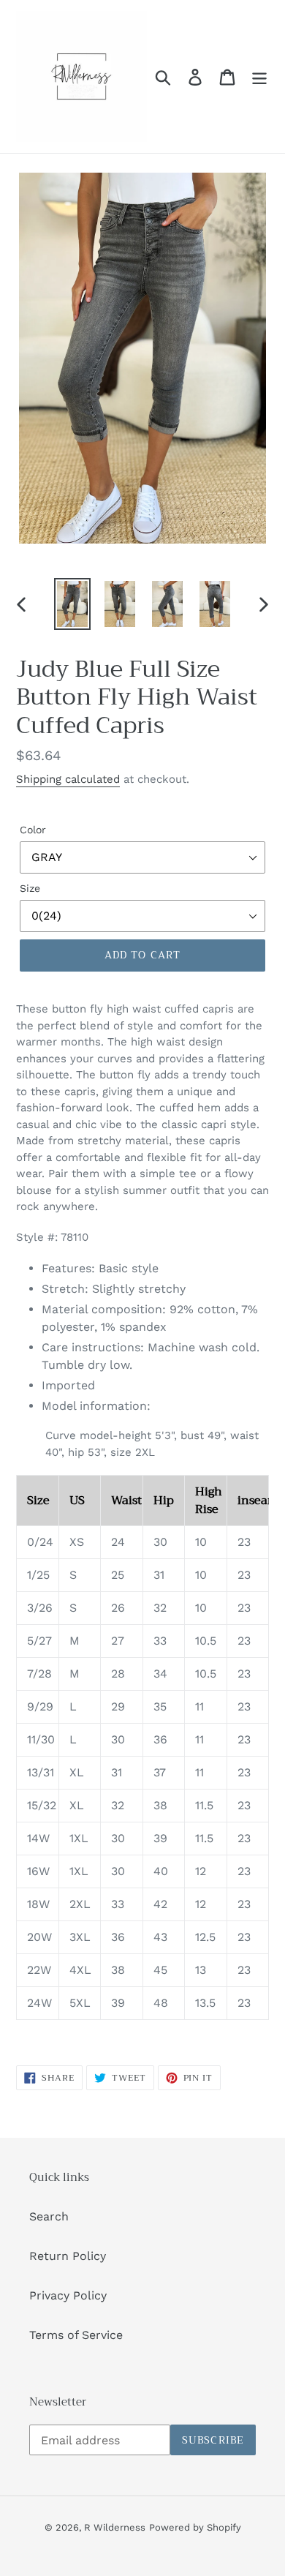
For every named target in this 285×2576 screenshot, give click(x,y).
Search (49, 2216)
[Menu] (259, 76)
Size (30, 888)
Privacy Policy (68, 2295)
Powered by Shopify (195, 2527)
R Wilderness (115, 2527)
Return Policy (68, 2256)
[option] (73, 604)
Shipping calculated (68, 779)
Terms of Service (76, 2335)
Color (33, 830)
